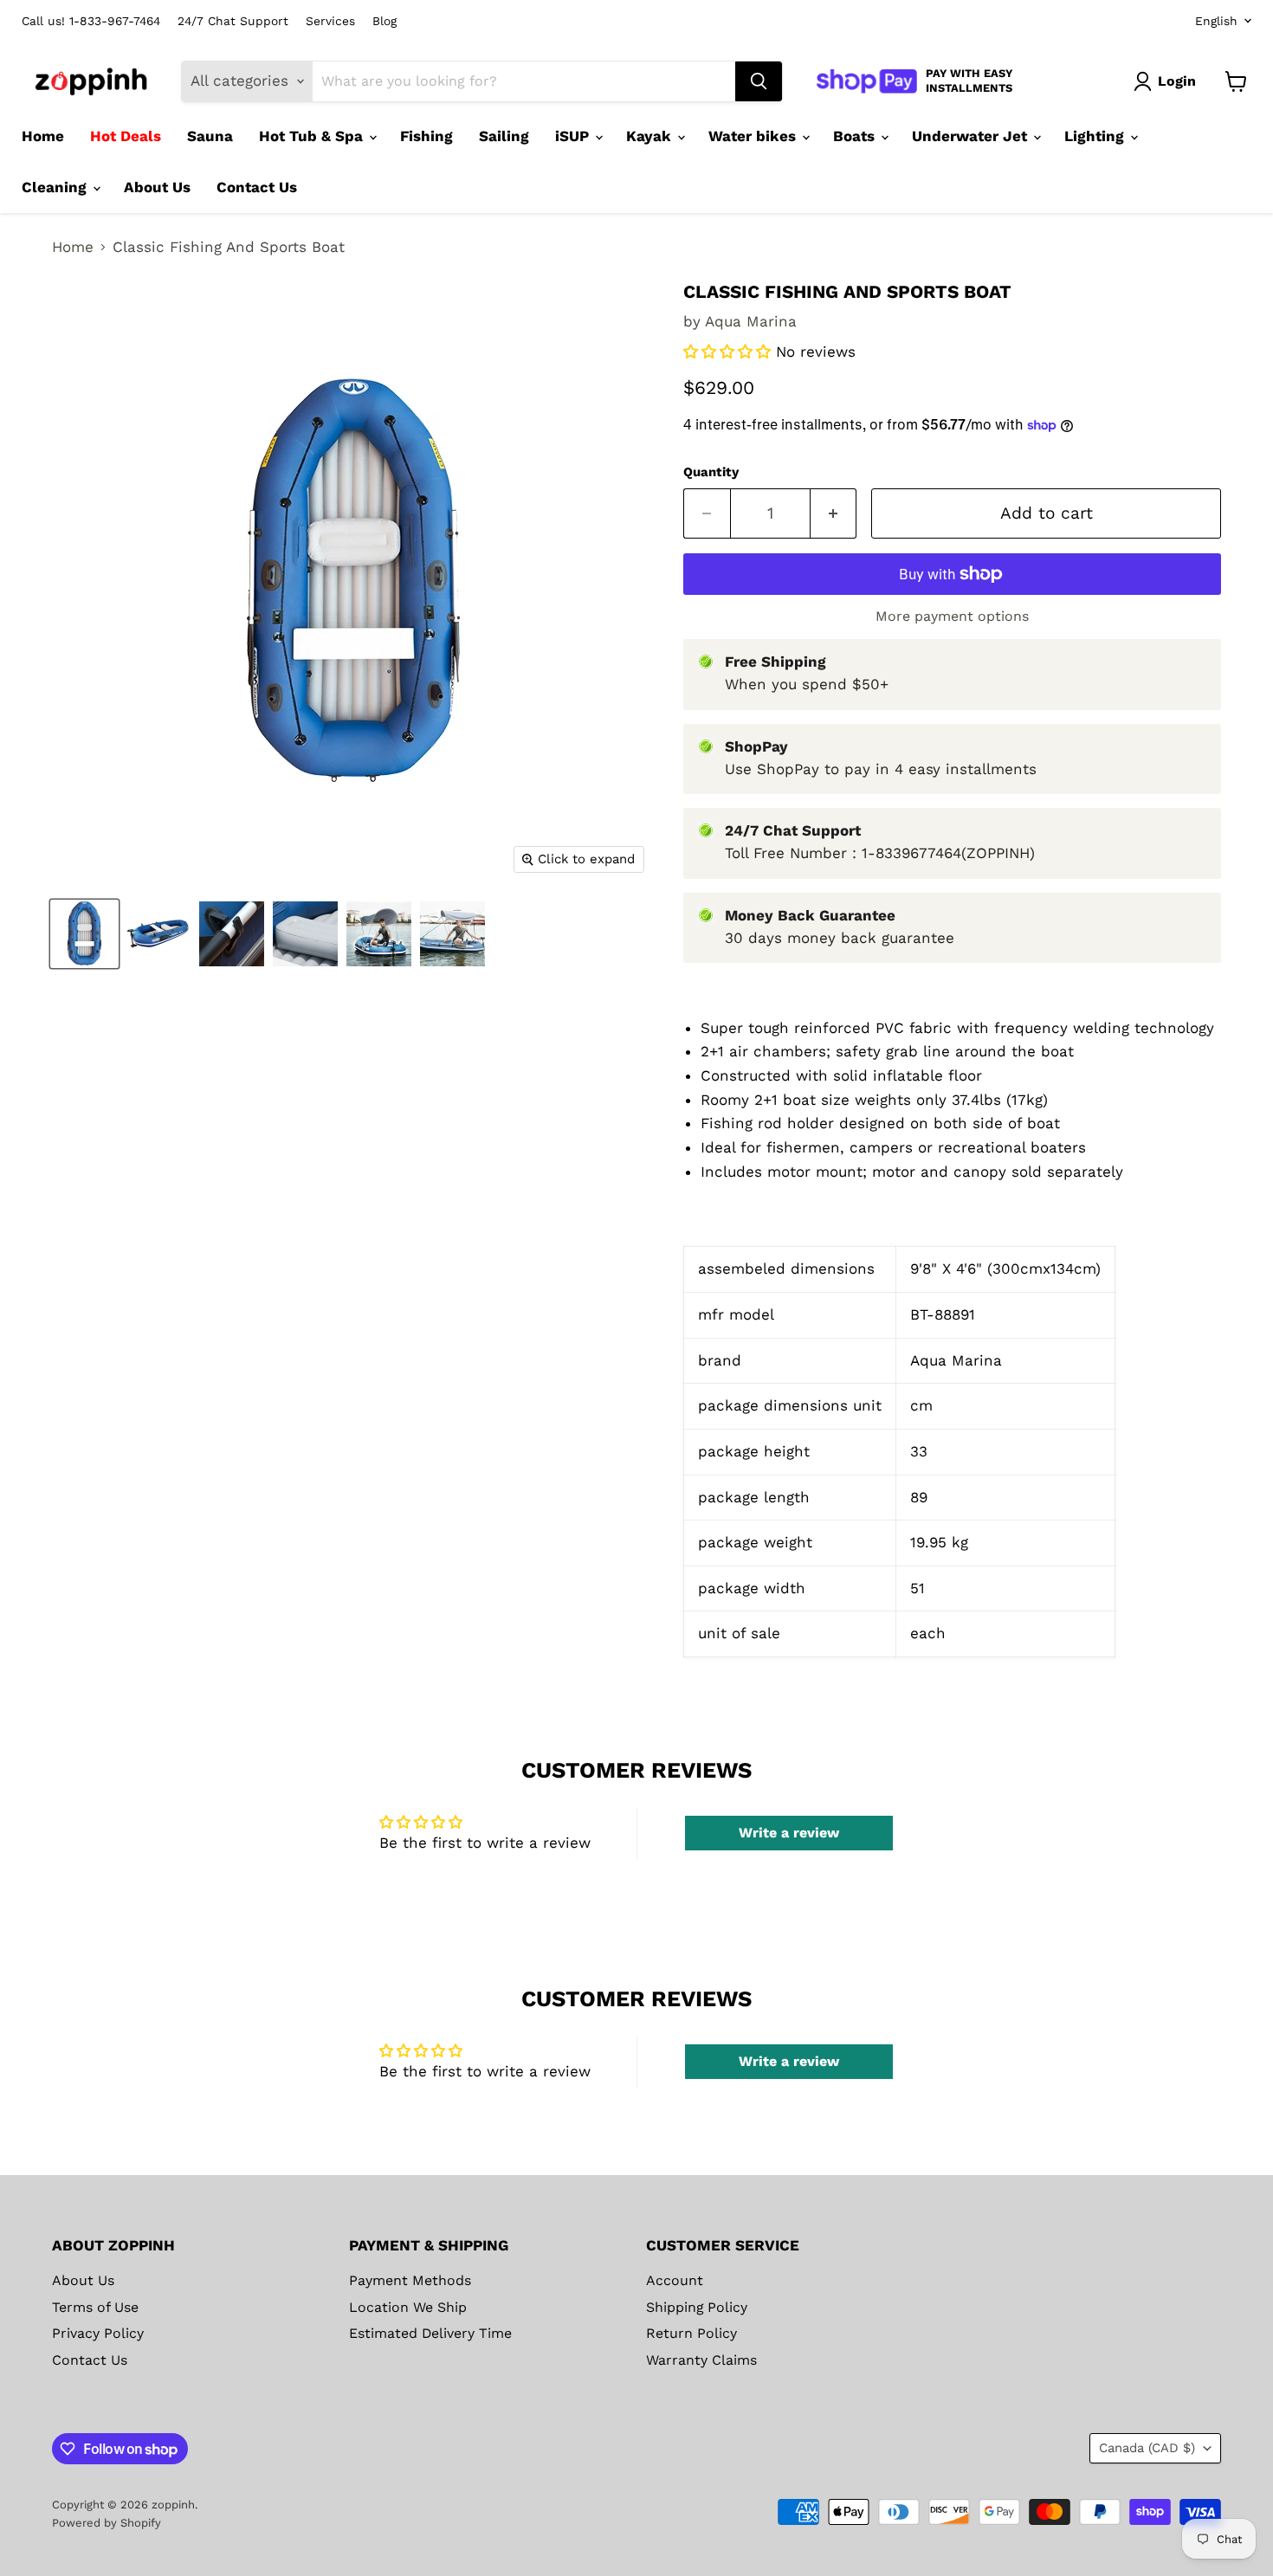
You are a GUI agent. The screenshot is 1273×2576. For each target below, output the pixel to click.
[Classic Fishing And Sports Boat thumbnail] (84, 934)
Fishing (426, 136)
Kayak (651, 136)
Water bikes (754, 136)
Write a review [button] (789, 1833)
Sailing (504, 136)
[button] (730, 352)
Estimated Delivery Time (430, 2333)
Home (43, 136)
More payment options (952, 617)
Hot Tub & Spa (313, 136)
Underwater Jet (972, 136)
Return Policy (691, 2333)
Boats (856, 136)
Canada (1147, 2448)
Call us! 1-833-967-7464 (91, 21)
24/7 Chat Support (233, 21)
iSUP (574, 136)
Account (675, 2280)
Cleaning (56, 187)
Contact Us (257, 187)
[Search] (759, 81)
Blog (384, 21)
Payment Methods (410, 2280)
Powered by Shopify (107, 2523)
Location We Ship (408, 2307)
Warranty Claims (701, 2360)
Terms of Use (95, 2307)
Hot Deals (126, 136)
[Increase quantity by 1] (834, 513)
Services (330, 21)
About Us (157, 187)
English (1216, 21)
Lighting (1096, 136)
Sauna (210, 136)
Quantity (711, 472)
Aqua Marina (751, 321)
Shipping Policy (697, 2307)
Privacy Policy (98, 2333)
